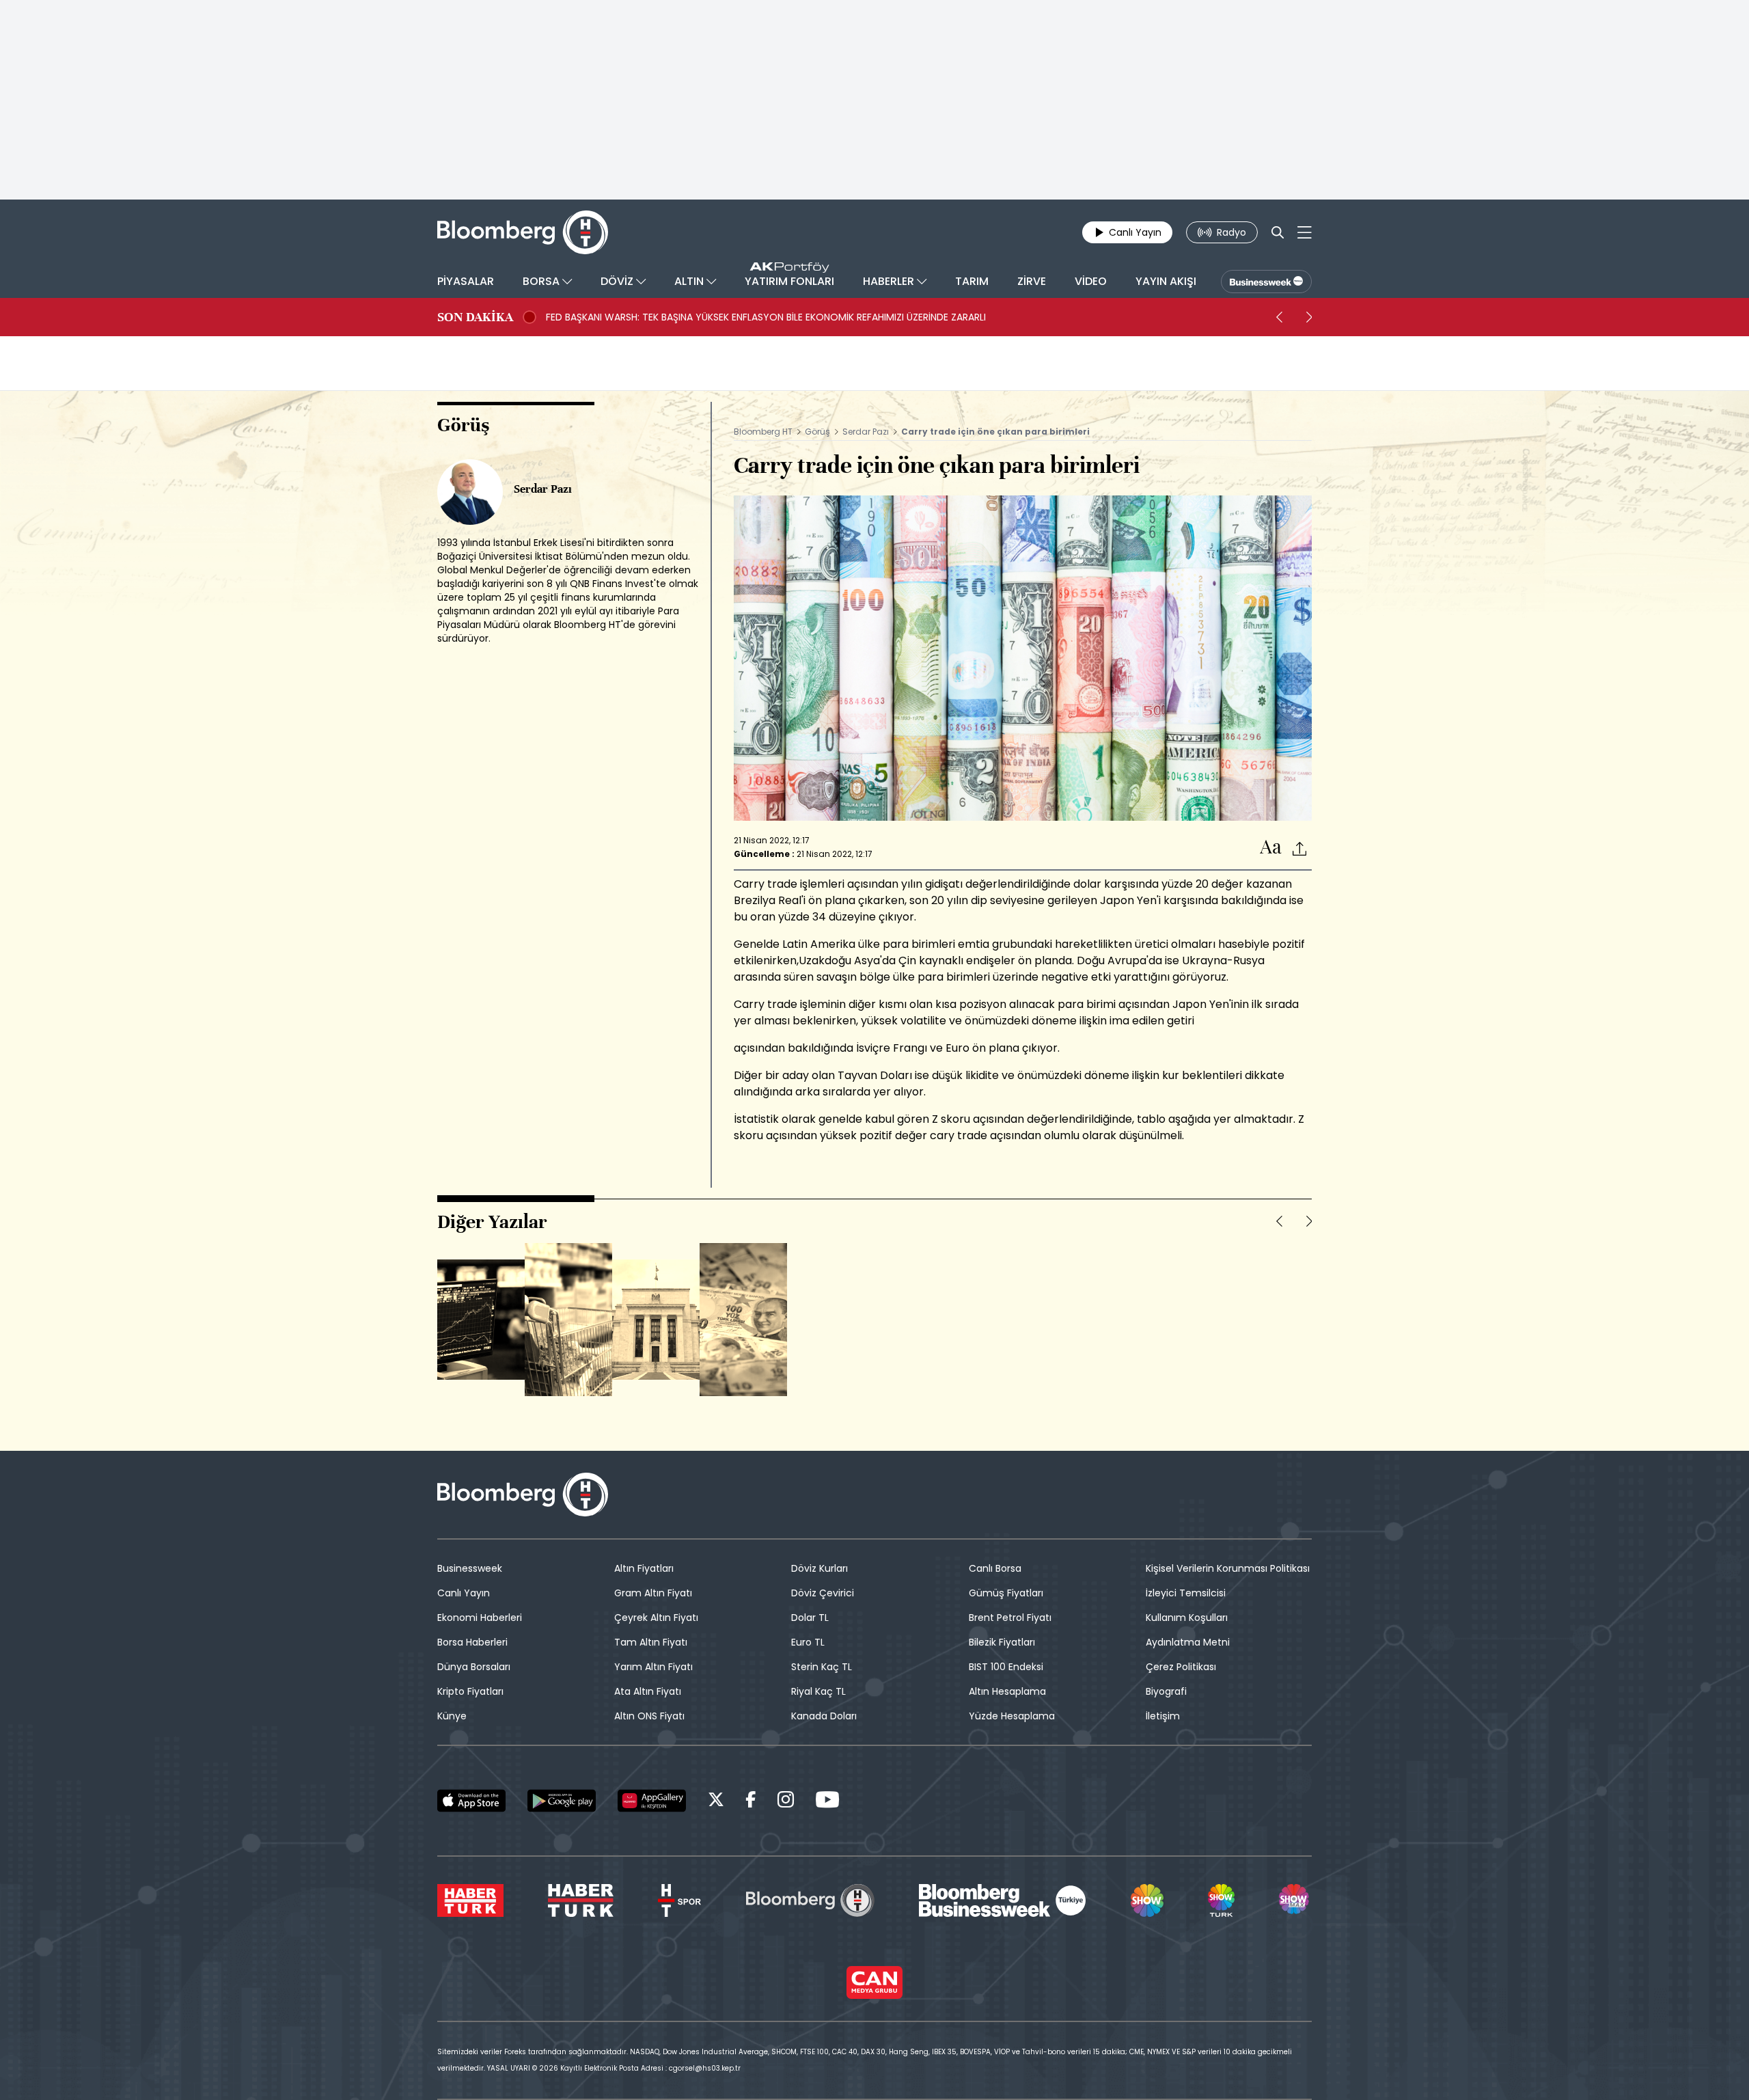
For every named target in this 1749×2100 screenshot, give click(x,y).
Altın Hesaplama (1007, 1691)
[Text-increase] (1271, 848)
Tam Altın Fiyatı (651, 1642)
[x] (716, 1802)
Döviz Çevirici (823, 1593)
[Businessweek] (1002, 1900)
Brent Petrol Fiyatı (1010, 1618)
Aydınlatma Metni (1188, 1642)
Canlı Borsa (995, 1568)
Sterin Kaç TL (822, 1667)
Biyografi (1166, 1691)
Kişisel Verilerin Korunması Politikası (1228, 1568)
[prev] (1279, 317)
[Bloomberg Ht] (810, 1900)
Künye (452, 1716)
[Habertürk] (470, 1900)
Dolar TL (810, 1618)
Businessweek (470, 1568)
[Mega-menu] (1305, 232)
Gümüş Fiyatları (1006, 1593)
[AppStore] (471, 1801)
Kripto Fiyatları (470, 1691)
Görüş (817, 432)
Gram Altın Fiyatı (653, 1593)
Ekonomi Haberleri (480, 1618)
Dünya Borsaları (474, 1667)
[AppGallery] (652, 1801)
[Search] (1278, 232)
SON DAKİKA (475, 317)
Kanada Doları (824, 1716)
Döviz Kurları (820, 1568)
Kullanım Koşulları (1187, 1618)
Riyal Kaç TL (818, 1691)
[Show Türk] (1221, 1900)
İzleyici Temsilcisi (1186, 1593)
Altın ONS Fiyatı (649, 1716)
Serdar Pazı (867, 432)
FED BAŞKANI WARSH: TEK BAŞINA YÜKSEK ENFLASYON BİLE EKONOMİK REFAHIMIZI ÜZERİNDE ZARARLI (766, 317)
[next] (1309, 317)
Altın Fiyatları (644, 1568)
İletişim (1163, 1716)
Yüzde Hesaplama (1012, 1716)
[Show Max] (1295, 1900)
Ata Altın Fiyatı (648, 1691)
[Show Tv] (1147, 1900)
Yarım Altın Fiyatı (653, 1667)
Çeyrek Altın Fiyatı (656, 1618)
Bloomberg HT (763, 432)
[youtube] (827, 1802)
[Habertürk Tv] (581, 1900)
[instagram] (786, 1802)
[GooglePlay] (562, 1801)
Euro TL (808, 1642)
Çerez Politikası (1181, 1667)
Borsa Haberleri (472, 1642)
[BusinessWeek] (1266, 282)
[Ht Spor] (679, 1900)
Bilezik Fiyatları (1002, 1642)
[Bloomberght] (523, 232)
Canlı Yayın (464, 1593)
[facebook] (751, 1802)
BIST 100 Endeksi (1006, 1667)
